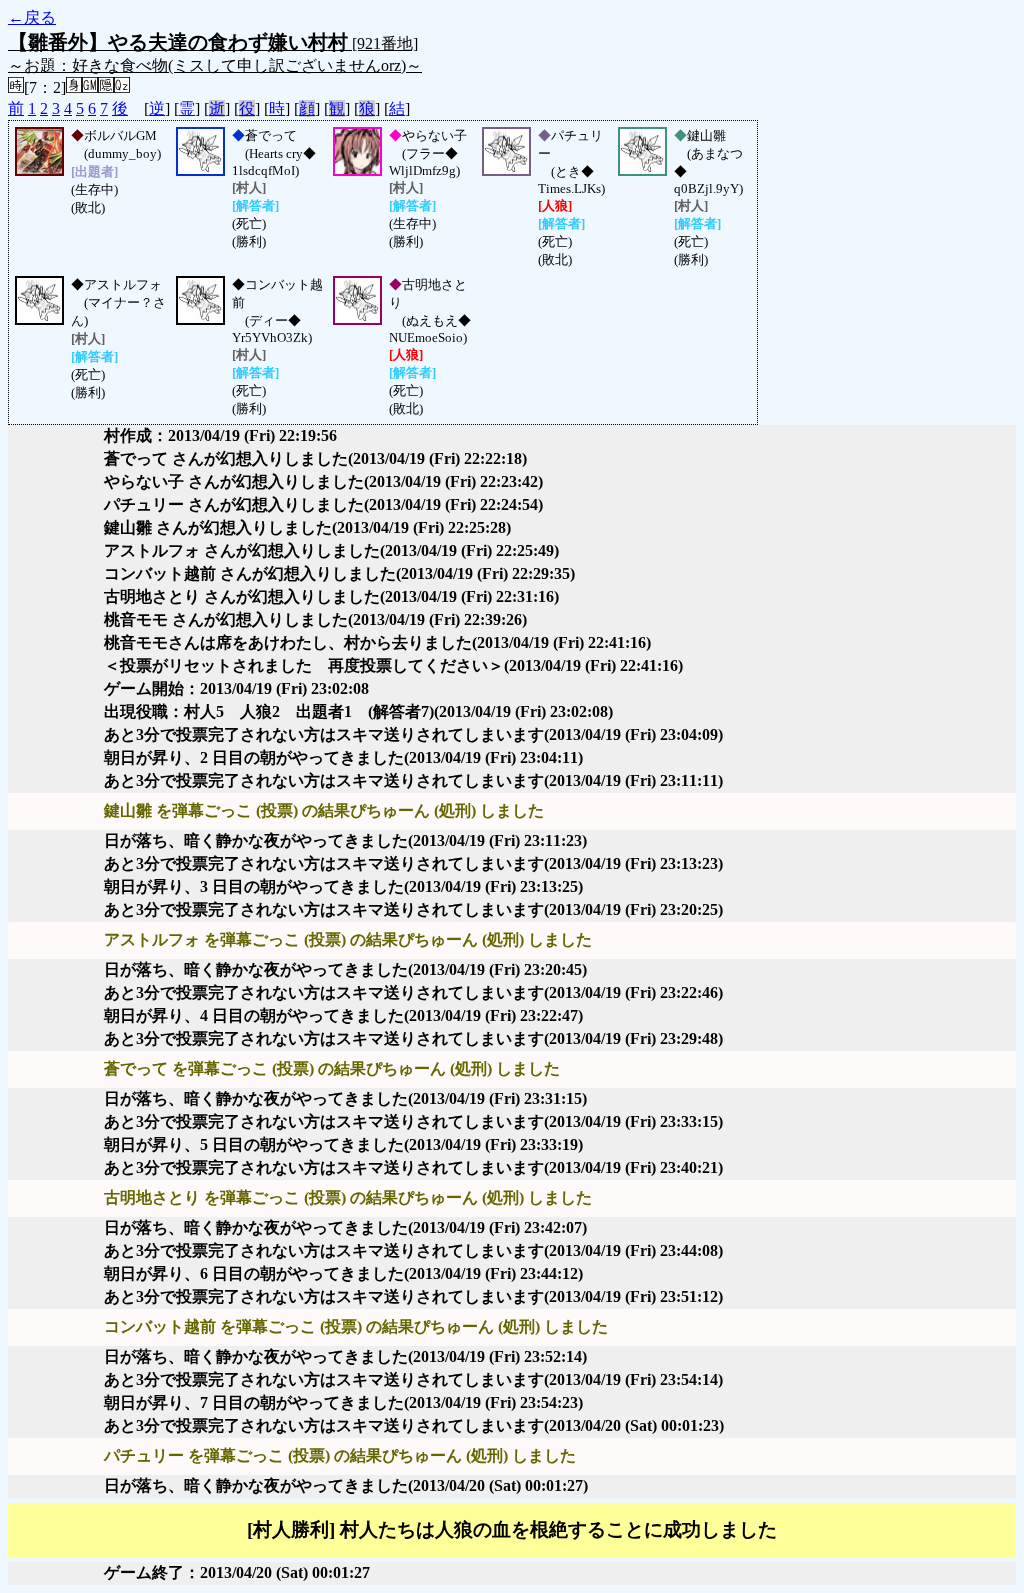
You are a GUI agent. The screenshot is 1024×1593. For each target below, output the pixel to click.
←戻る (32, 17)
